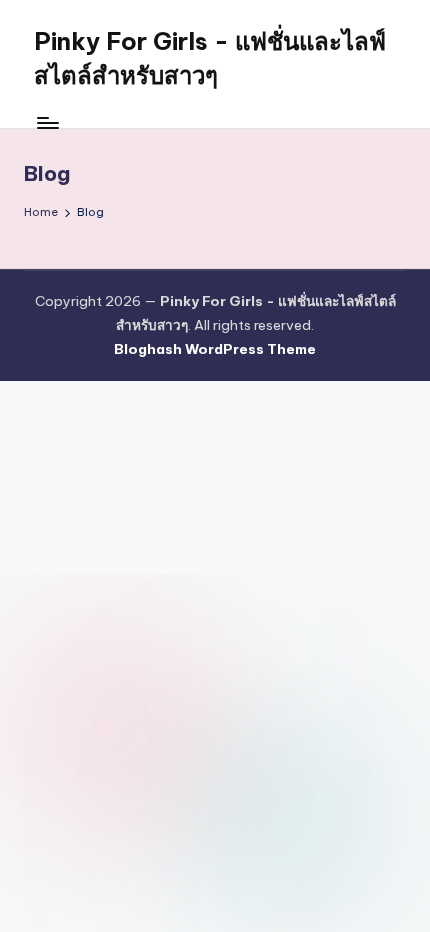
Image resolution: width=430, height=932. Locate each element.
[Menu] (47, 122)
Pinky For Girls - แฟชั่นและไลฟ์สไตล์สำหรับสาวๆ (210, 58)
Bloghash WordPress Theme (215, 349)
